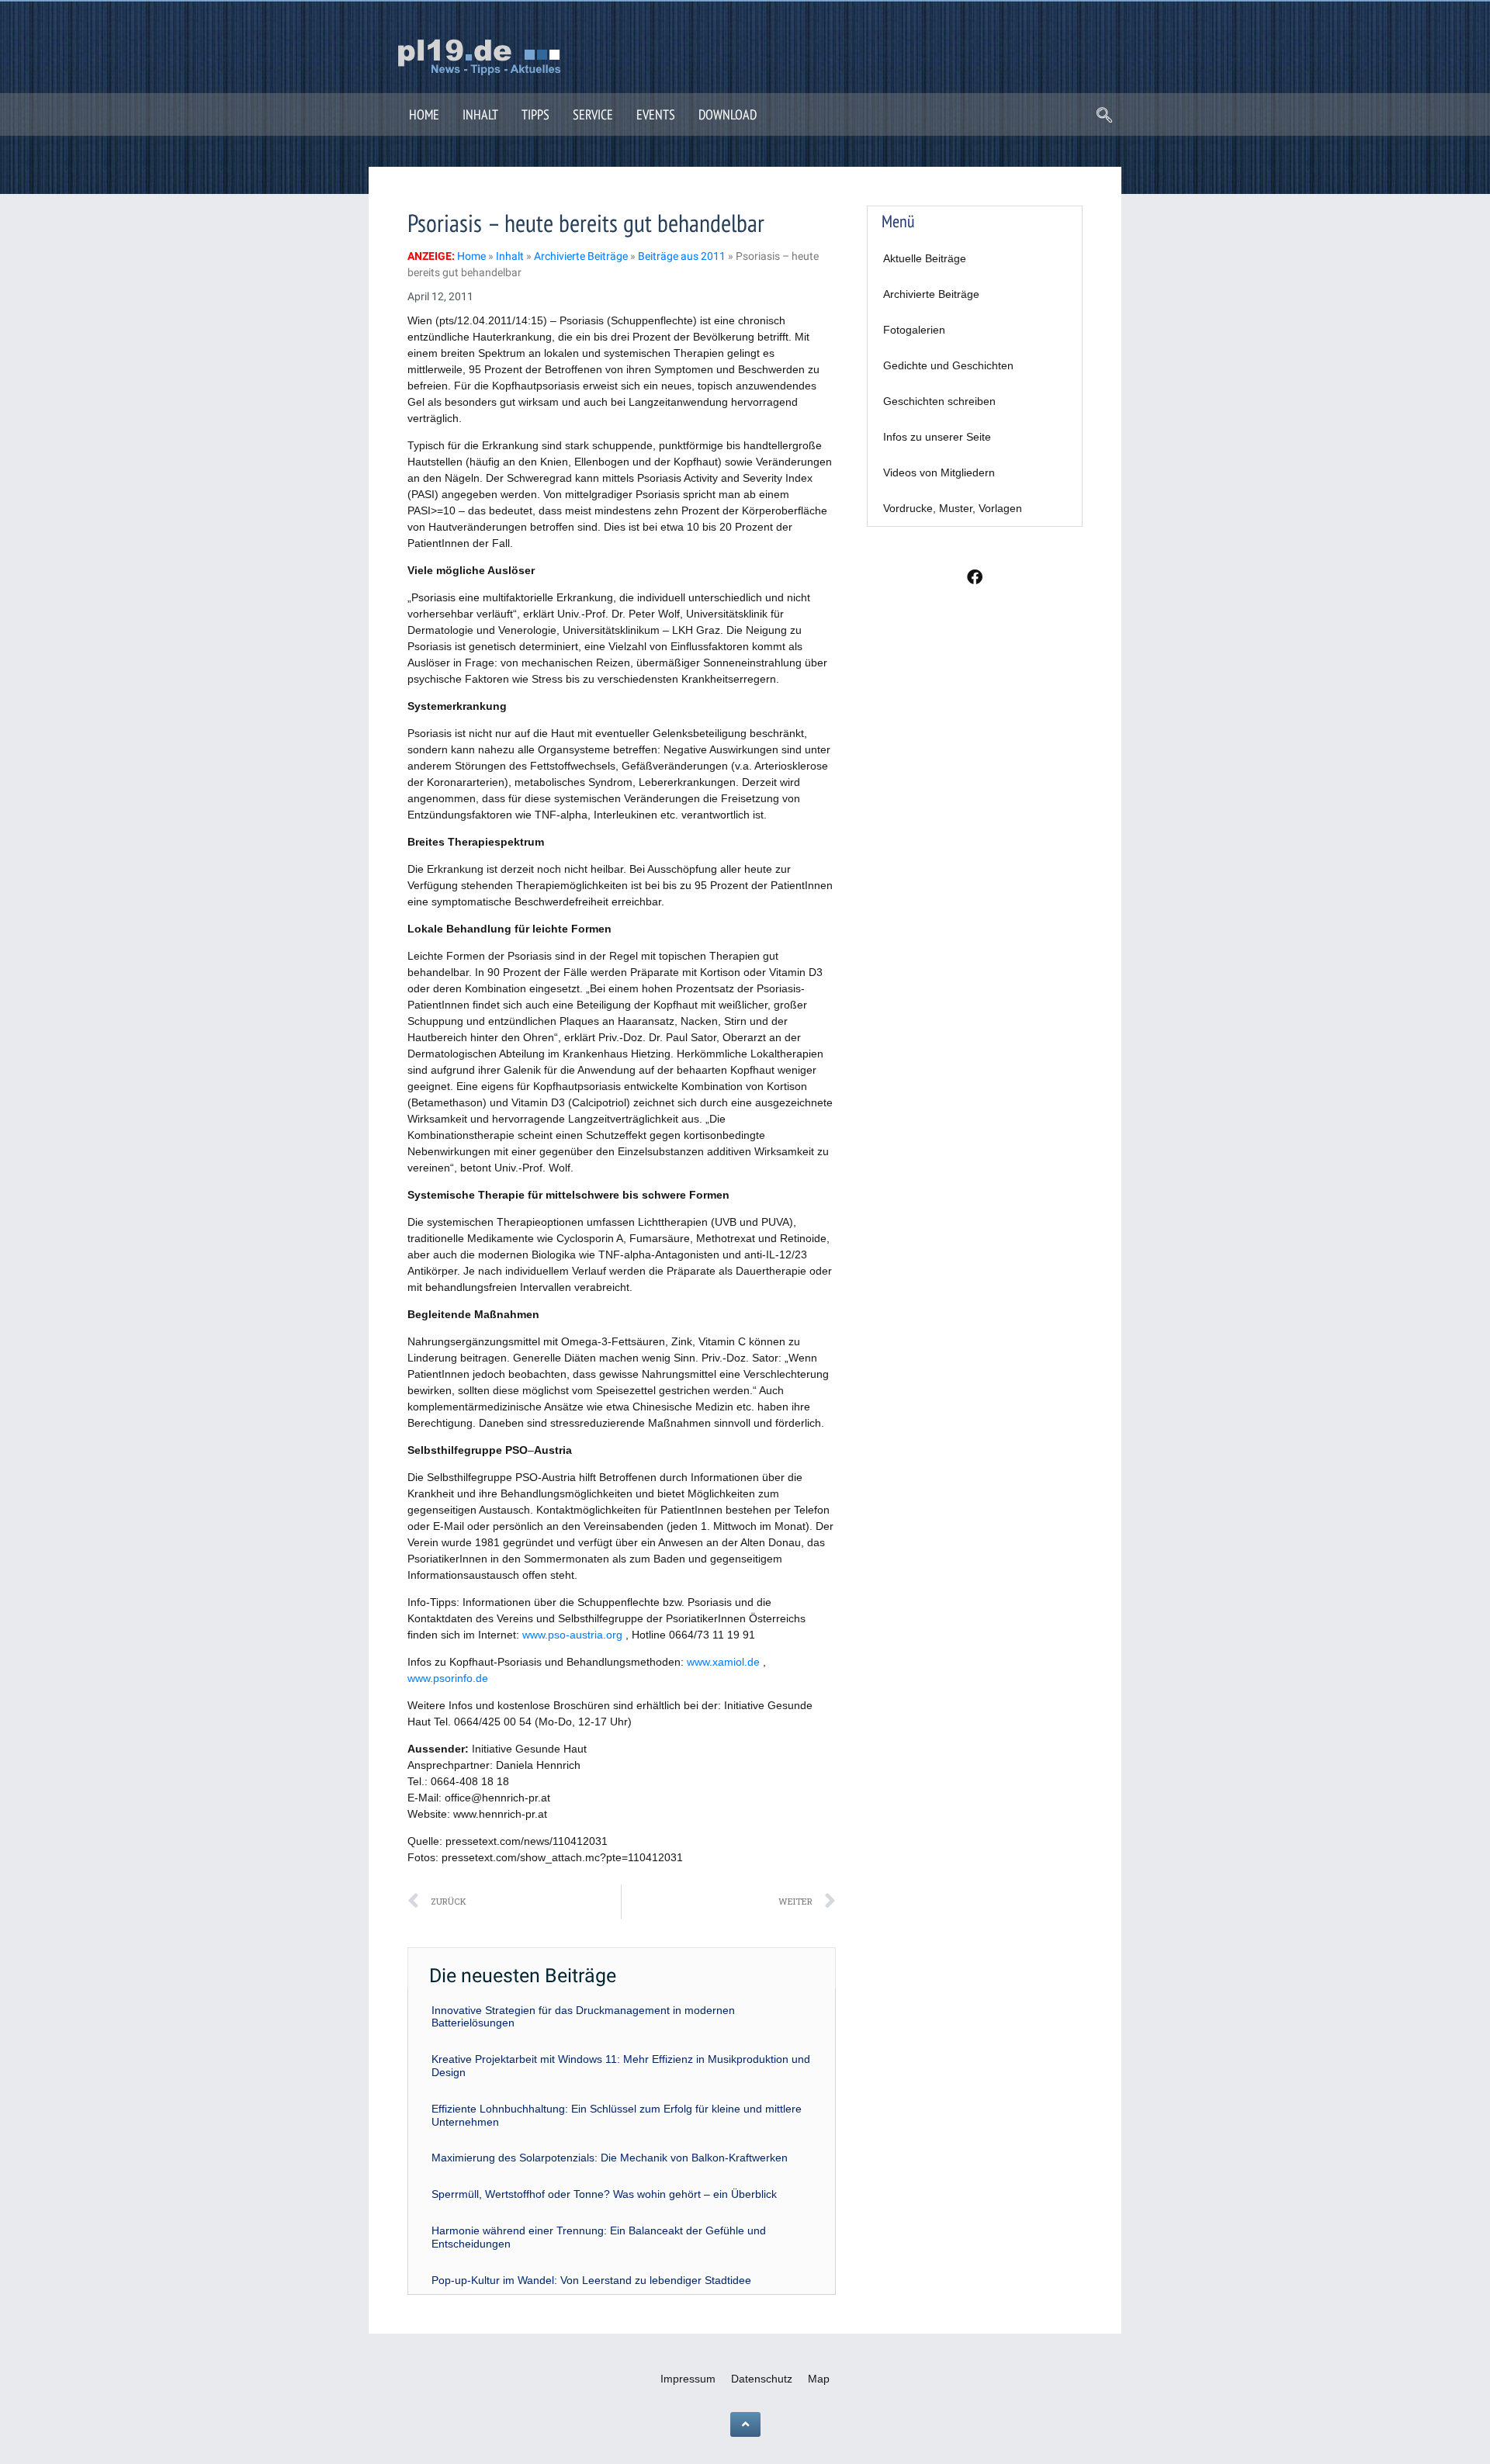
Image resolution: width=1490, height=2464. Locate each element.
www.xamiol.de (723, 1662)
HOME (424, 114)
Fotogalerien (914, 330)
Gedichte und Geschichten (948, 365)
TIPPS (535, 114)
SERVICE (593, 114)
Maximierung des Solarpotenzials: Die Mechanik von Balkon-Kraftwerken (610, 2158)
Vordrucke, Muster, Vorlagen (953, 508)
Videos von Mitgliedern (939, 472)
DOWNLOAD (728, 114)
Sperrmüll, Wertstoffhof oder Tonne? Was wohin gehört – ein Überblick (604, 2194)
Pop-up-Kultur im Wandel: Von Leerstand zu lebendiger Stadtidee (591, 2280)
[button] (1104, 116)
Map (819, 2379)
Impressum (688, 2379)
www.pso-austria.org (572, 1635)
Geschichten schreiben (939, 401)
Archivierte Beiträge (931, 294)
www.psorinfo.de (448, 1678)
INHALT (480, 114)
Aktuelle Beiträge (925, 258)
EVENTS (656, 114)
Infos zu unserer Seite (937, 437)
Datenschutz (762, 2379)
